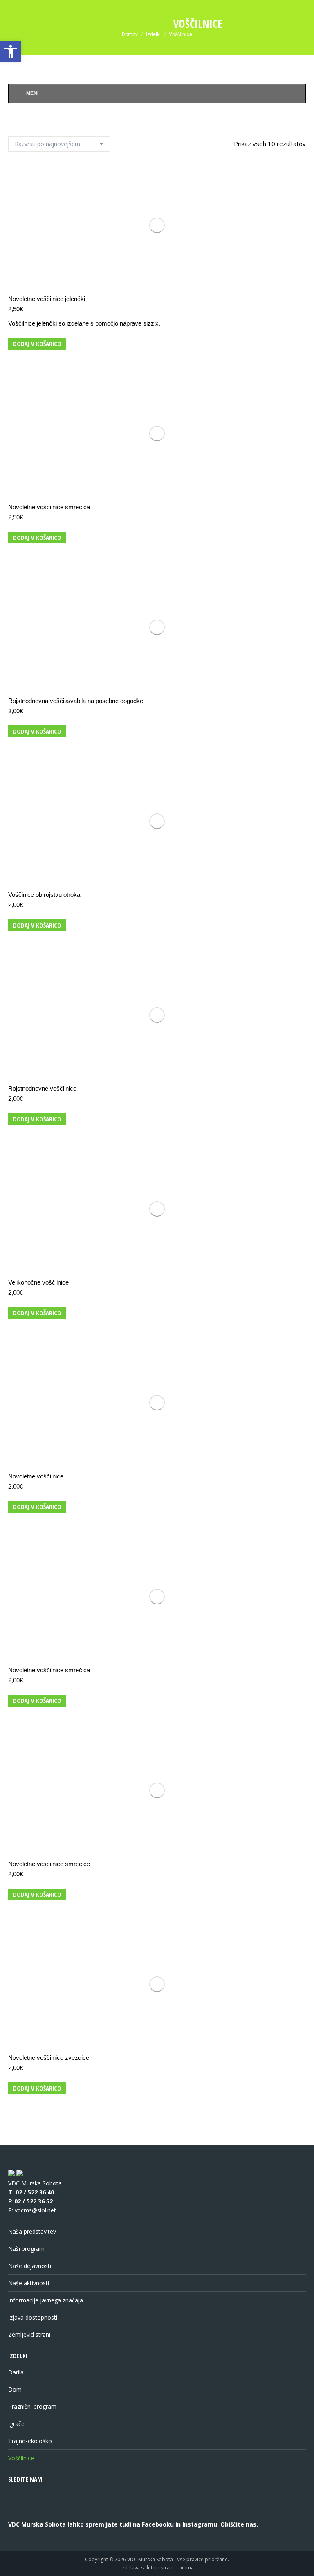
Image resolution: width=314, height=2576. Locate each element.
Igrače (16, 2424)
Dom (15, 2389)
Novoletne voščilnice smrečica (49, 507)
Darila (16, 2372)
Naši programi (27, 2249)
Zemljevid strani (29, 2335)
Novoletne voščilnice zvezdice (49, 2058)
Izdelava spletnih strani (147, 2568)
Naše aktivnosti (29, 2283)
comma (185, 2568)
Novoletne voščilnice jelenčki (47, 299)
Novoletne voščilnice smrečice (49, 1864)
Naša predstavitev (32, 2231)
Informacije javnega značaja (46, 2300)
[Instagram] (49, 2513)
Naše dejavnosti (30, 2266)
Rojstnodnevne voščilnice (42, 1088)
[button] (11, 52)
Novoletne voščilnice (36, 1476)
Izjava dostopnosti (33, 2317)
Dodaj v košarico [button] (37, 344)
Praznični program (32, 2406)
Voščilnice (21, 2458)
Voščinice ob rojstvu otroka (44, 895)
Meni (32, 93)
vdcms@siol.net (35, 2210)
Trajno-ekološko (30, 2441)
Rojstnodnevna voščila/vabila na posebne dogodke (76, 701)
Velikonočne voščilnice (38, 1282)
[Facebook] (19, 2513)
